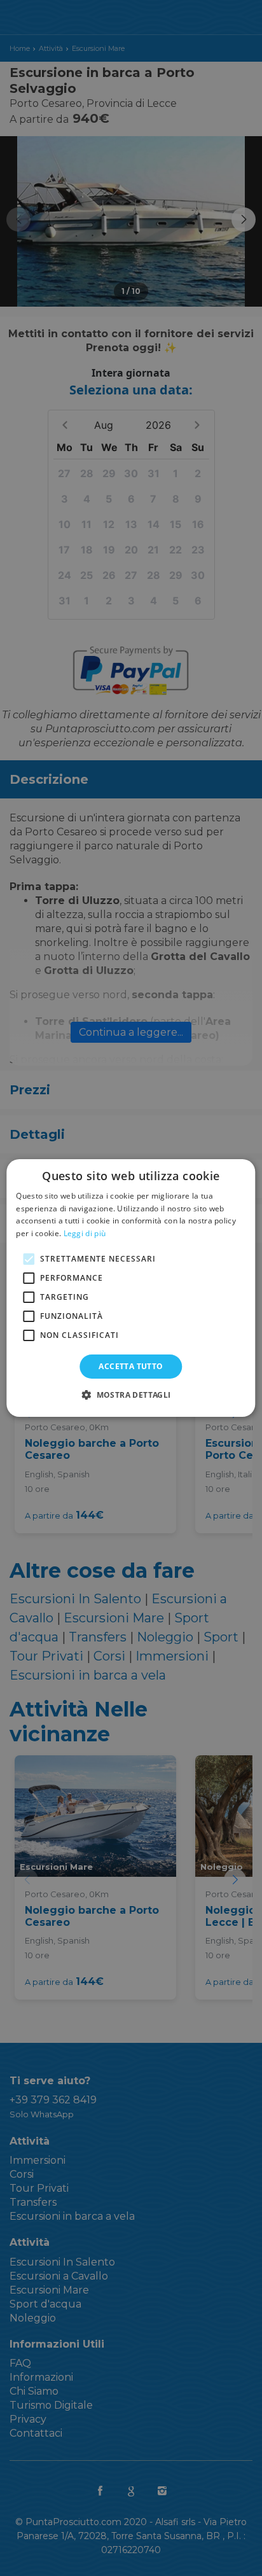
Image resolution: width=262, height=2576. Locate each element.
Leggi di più (85, 1233)
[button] (131, 1395)
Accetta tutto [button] (131, 1366)
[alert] (131, 1288)
